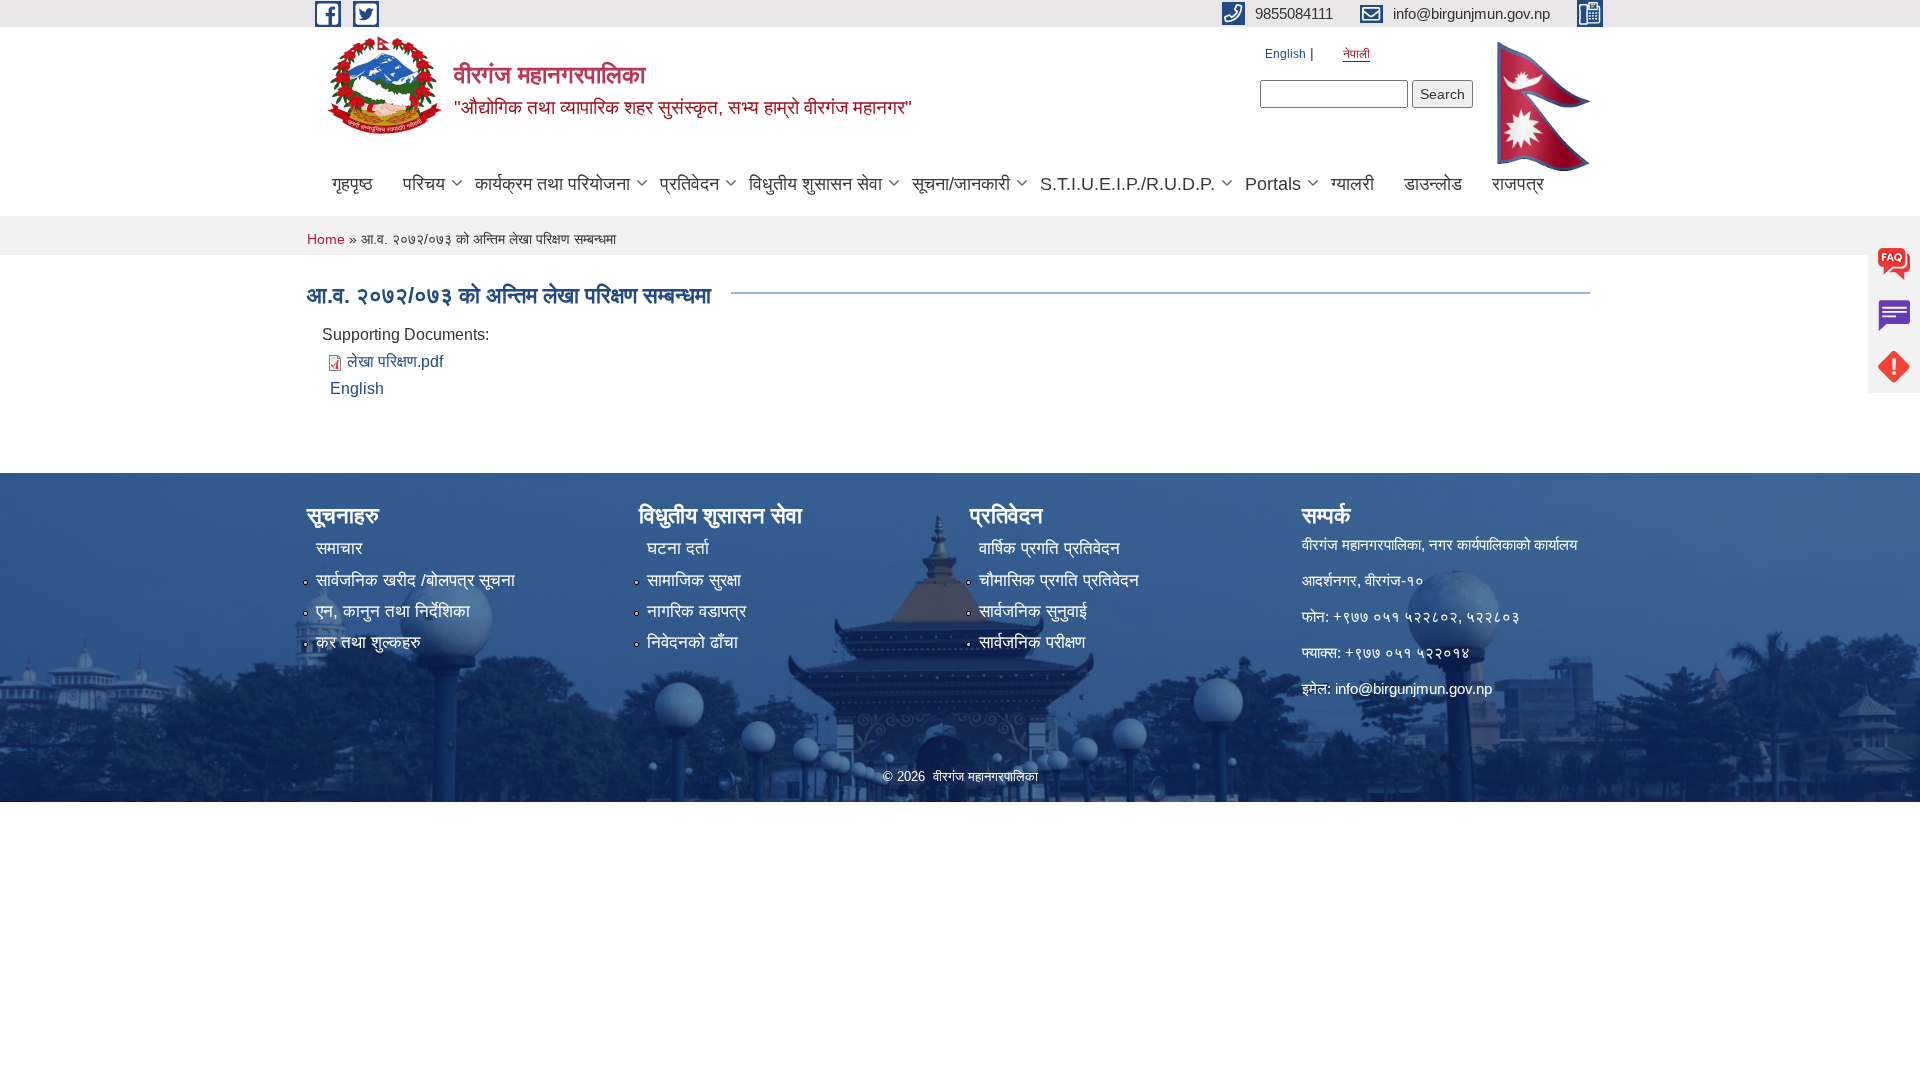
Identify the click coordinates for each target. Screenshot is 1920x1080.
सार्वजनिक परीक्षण (1032, 642)
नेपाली (1356, 54)
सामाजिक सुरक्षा (694, 580)
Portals (1273, 184)
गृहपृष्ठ (352, 184)
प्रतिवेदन (689, 184)
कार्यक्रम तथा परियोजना (552, 184)
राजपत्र (1518, 184)
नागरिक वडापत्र (696, 611)
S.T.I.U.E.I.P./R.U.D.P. (1127, 184)
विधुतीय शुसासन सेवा (815, 184)
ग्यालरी (1352, 184)
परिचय (424, 184)
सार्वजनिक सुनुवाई (1033, 611)
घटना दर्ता (678, 548)
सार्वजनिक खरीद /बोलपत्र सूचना (415, 580)
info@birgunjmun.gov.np (1413, 688)
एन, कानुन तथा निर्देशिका (393, 611)
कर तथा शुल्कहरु (368, 642)
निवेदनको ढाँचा (692, 642)
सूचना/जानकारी (961, 184)
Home (326, 239)
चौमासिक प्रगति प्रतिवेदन (1059, 580)
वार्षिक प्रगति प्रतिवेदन (1049, 548)
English (1285, 54)
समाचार (339, 548)
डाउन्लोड (1433, 184)
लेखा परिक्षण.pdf (395, 361)
